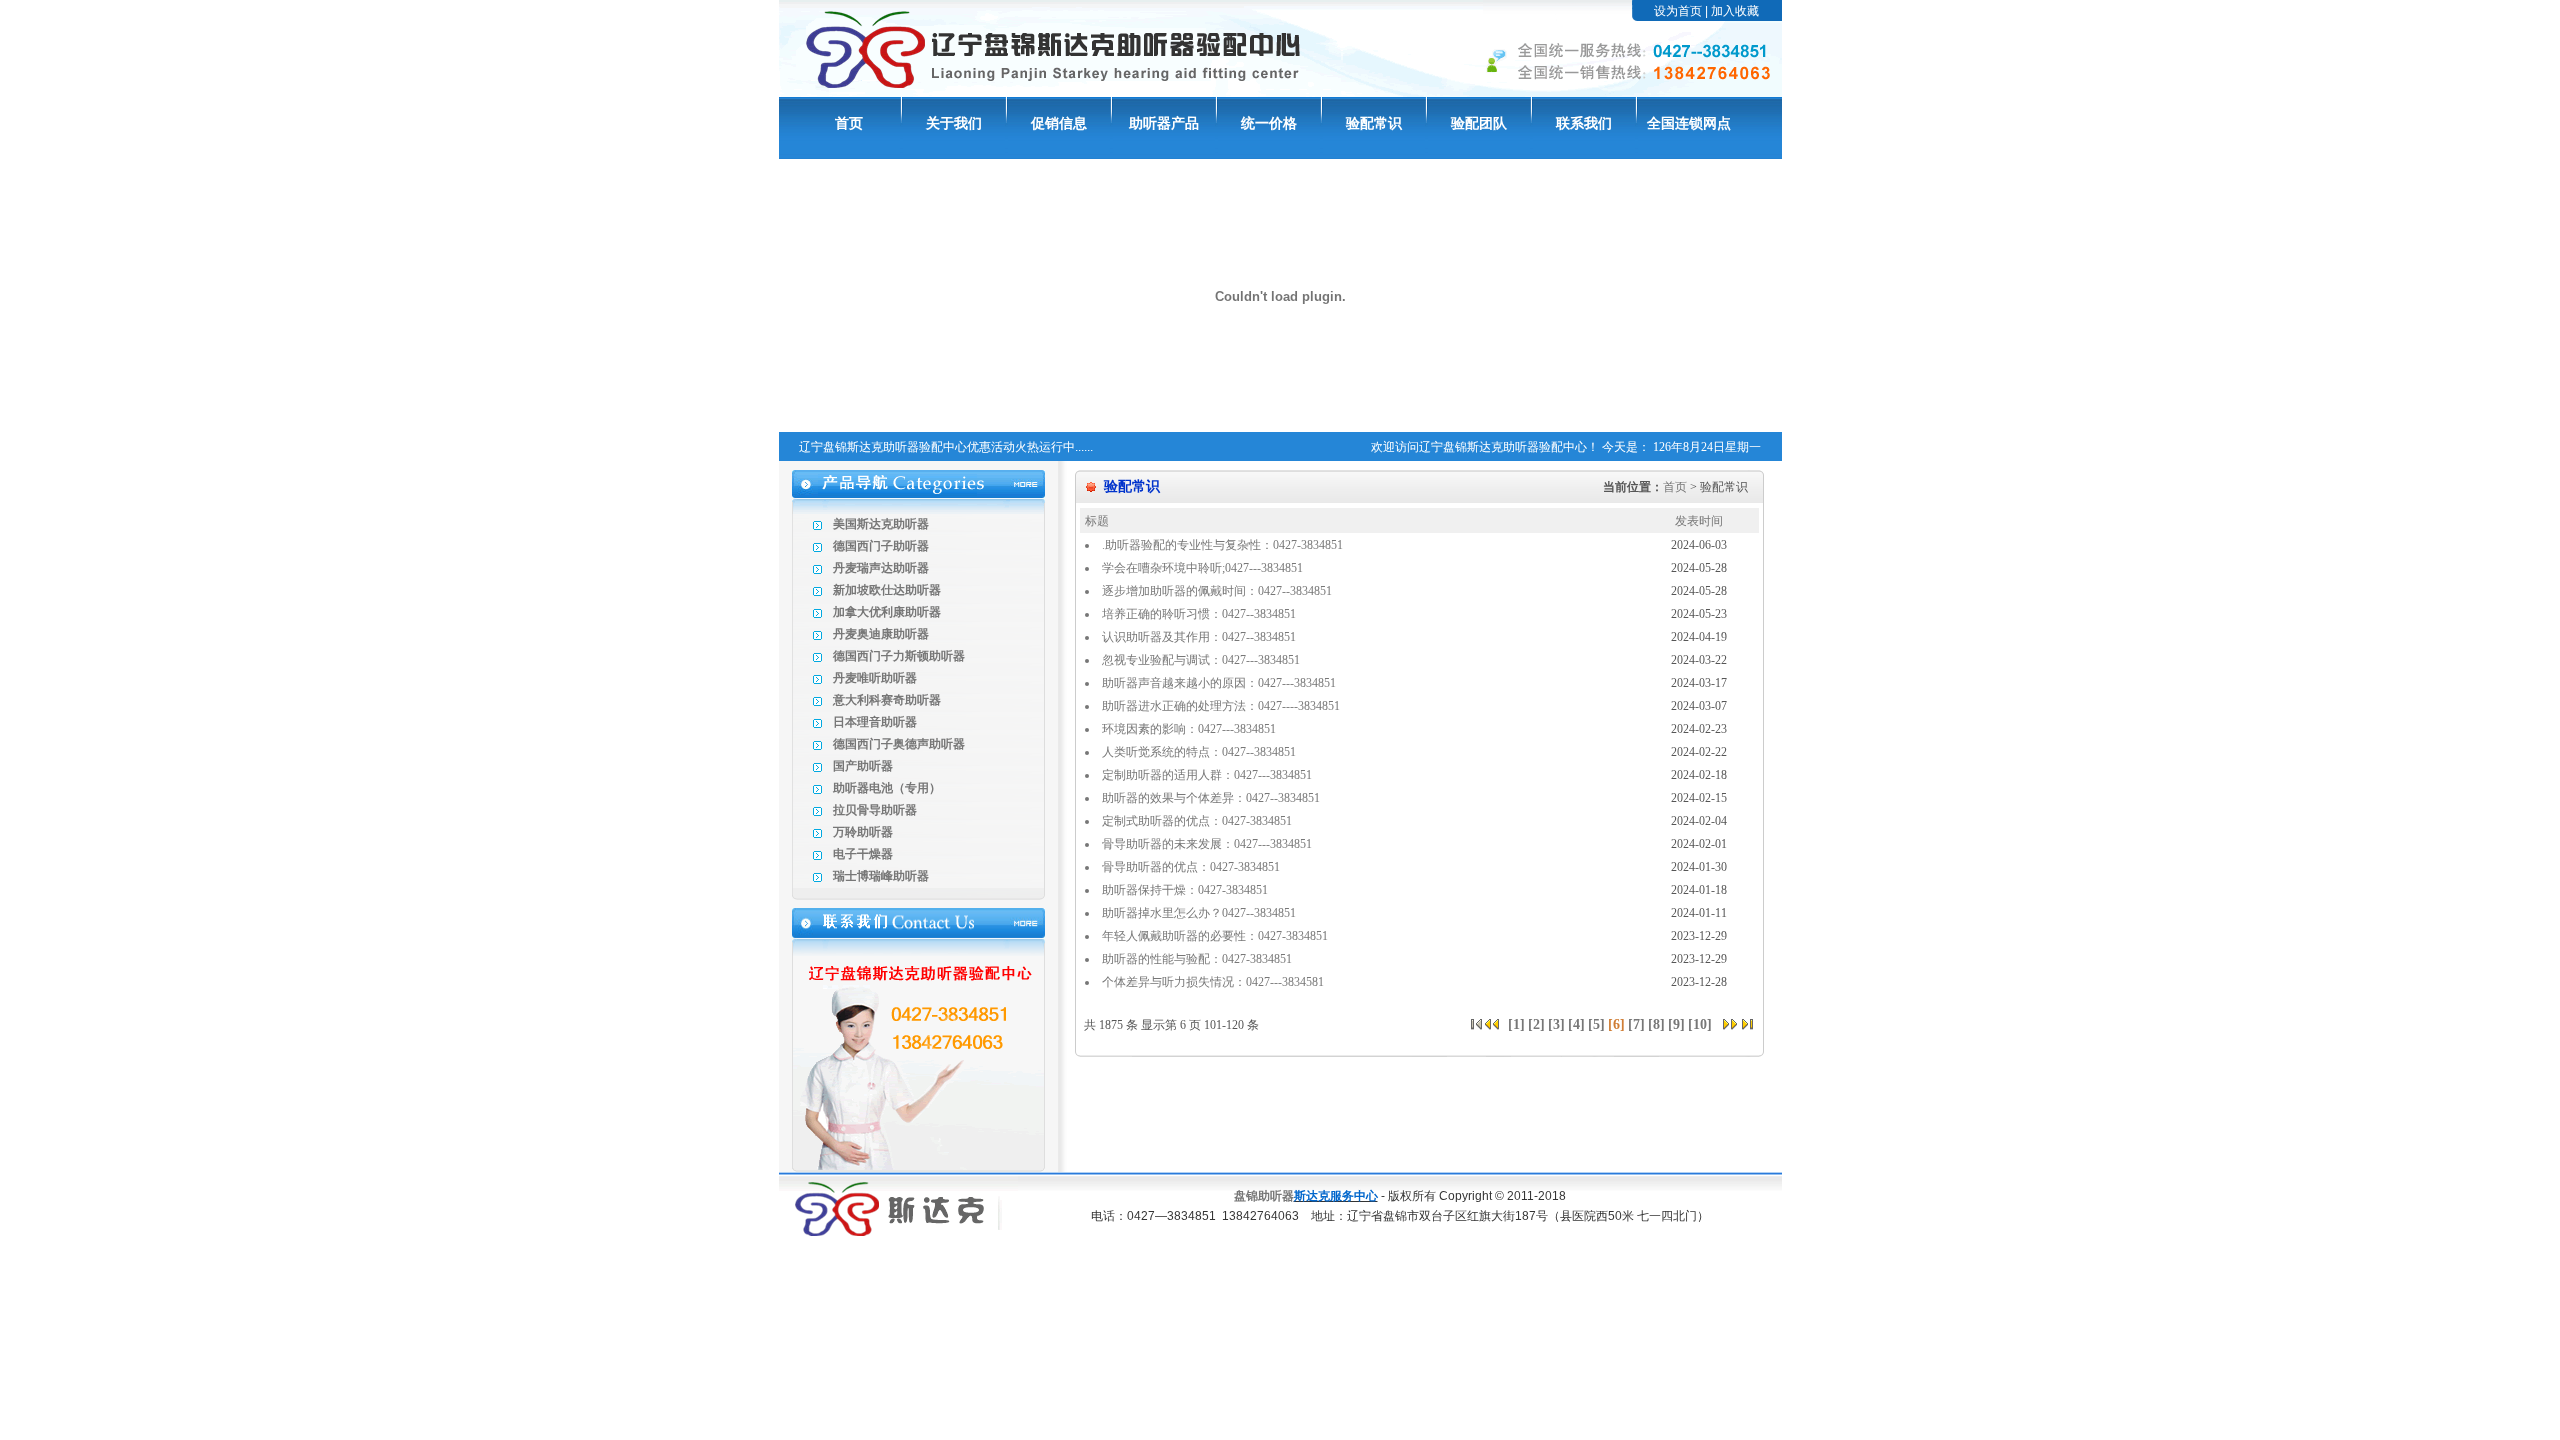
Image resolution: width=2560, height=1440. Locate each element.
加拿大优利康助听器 (887, 612)
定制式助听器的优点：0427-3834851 (1197, 821)
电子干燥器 (863, 854)
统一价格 (1269, 123)
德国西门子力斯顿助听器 (899, 656)
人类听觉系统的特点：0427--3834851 (1199, 752)
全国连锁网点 (1689, 123)
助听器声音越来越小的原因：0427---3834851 (1219, 683)
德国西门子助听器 (881, 546)
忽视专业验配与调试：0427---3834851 (1201, 660)
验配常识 (1374, 123)
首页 (849, 123)
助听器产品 (1164, 123)
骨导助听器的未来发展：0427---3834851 (1207, 844)
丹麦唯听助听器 (875, 678)
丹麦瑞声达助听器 (881, 568)
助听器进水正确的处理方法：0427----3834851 (1221, 706)
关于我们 (954, 123)
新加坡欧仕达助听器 (887, 590)
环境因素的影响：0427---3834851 (1189, 729)
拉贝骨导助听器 (875, 810)
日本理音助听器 (875, 722)
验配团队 (1479, 123)
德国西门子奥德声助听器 (899, 744)
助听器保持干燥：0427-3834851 (1185, 890)
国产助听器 (863, 766)
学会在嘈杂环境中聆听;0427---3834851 (1202, 568)
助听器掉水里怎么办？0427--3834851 (1199, 913)
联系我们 (1584, 123)
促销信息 (1059, 123)
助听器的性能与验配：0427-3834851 (1197, 959)
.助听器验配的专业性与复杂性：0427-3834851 (1222, 545)
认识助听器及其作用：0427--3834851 (1199, 637)
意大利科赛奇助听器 (887, 700)
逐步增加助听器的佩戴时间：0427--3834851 (1217, 591)
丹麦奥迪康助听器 (881, 634)
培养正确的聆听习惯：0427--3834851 (1199, 614)
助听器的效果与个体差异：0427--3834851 (1211, 798)
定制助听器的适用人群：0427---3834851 (1207, 775)
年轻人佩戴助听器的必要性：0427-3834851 (1215, 936)
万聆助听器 (863, 832)
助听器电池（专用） (887, 788)
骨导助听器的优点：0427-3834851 (1191, 867)
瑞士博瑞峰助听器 (881, 876)
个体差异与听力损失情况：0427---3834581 (1213, 982)
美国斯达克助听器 (881, 524)
